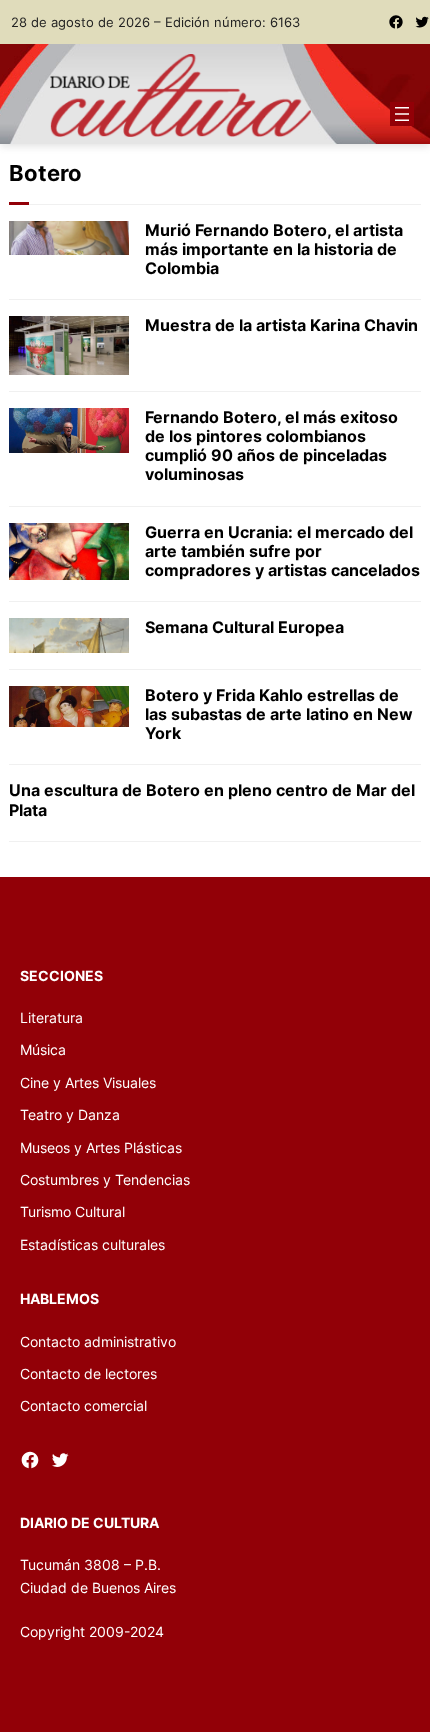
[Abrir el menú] (402, 114)
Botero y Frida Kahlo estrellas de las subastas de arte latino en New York (279, 714)
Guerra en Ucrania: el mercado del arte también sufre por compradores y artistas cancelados (282, 551)
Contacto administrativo (98, 1341)
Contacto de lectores (88, 1373)
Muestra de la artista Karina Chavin (281, 325)
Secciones (61, 975)
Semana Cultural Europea (244, 627)
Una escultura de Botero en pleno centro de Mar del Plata (212, 800)
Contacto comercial (83, 1405)
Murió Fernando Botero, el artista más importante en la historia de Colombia (274, 249)
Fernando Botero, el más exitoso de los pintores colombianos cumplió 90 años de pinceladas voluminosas (271, 446)
